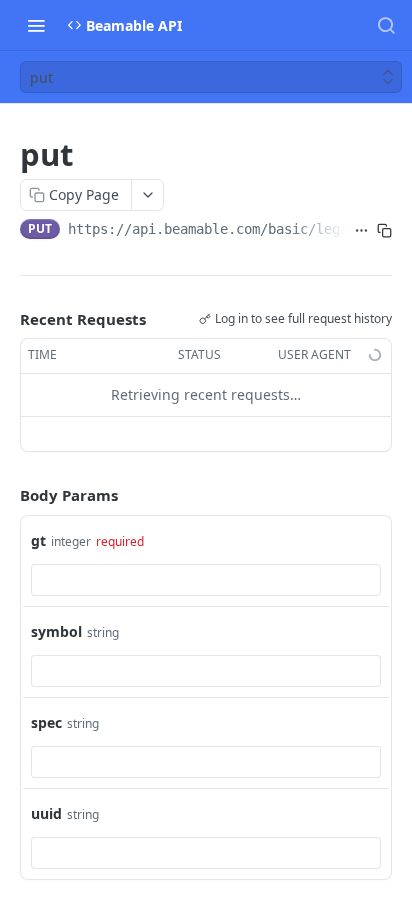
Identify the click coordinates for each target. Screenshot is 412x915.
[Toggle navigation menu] (36, 25)
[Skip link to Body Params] (6, 495)
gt (38, 540)
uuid (46, 813)
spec (46, 722)
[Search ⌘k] (386, 25)
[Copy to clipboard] (384, 231)
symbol (56, 631)
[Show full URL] (361, 231)
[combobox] (206, 580)
